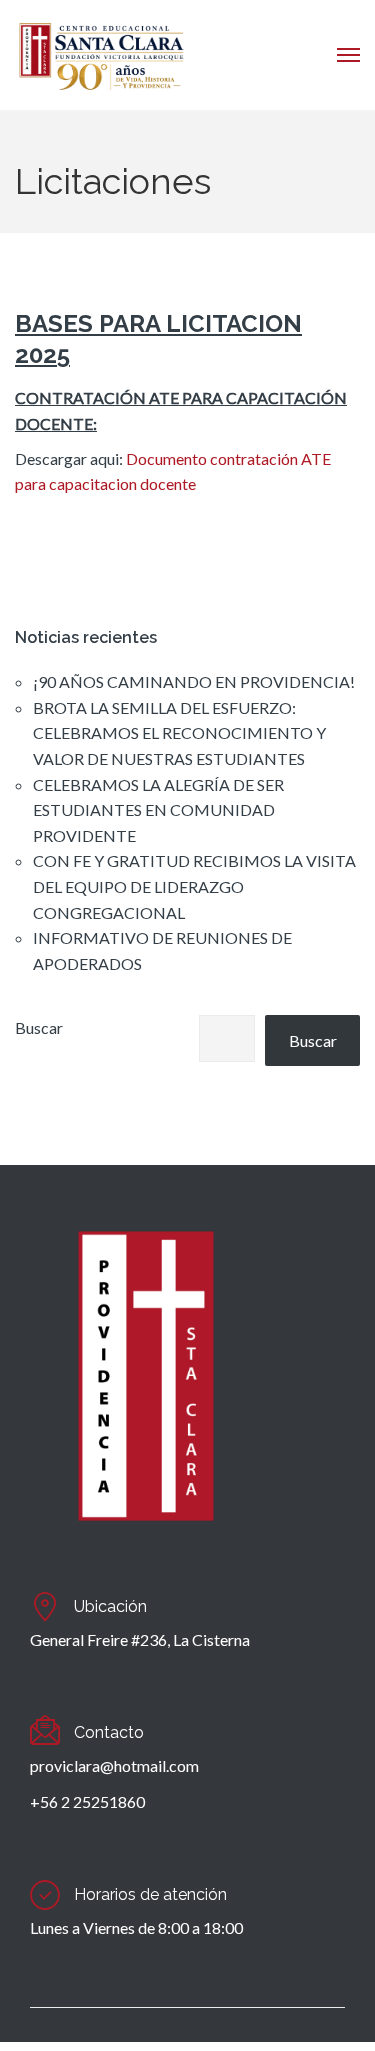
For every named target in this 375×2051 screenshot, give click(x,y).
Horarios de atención (150, 1894)
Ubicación (110, 1606)
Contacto (109, 1732)
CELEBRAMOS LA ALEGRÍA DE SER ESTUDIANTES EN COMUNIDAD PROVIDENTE (158, 810)
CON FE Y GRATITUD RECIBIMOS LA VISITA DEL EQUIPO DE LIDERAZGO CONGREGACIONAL (194, 886)
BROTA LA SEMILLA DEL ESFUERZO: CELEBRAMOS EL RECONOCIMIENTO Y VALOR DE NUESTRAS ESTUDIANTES (179, 733)
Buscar (39, 1027)
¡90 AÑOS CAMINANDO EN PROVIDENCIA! (194, 681)
